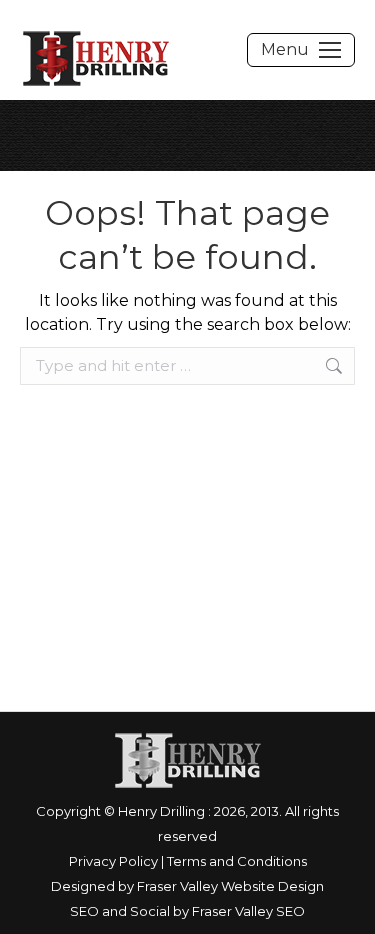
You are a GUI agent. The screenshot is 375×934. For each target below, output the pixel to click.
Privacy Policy (113, 861)
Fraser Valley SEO (248, 911)
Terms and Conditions (237, 861)
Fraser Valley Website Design (230, 886)
